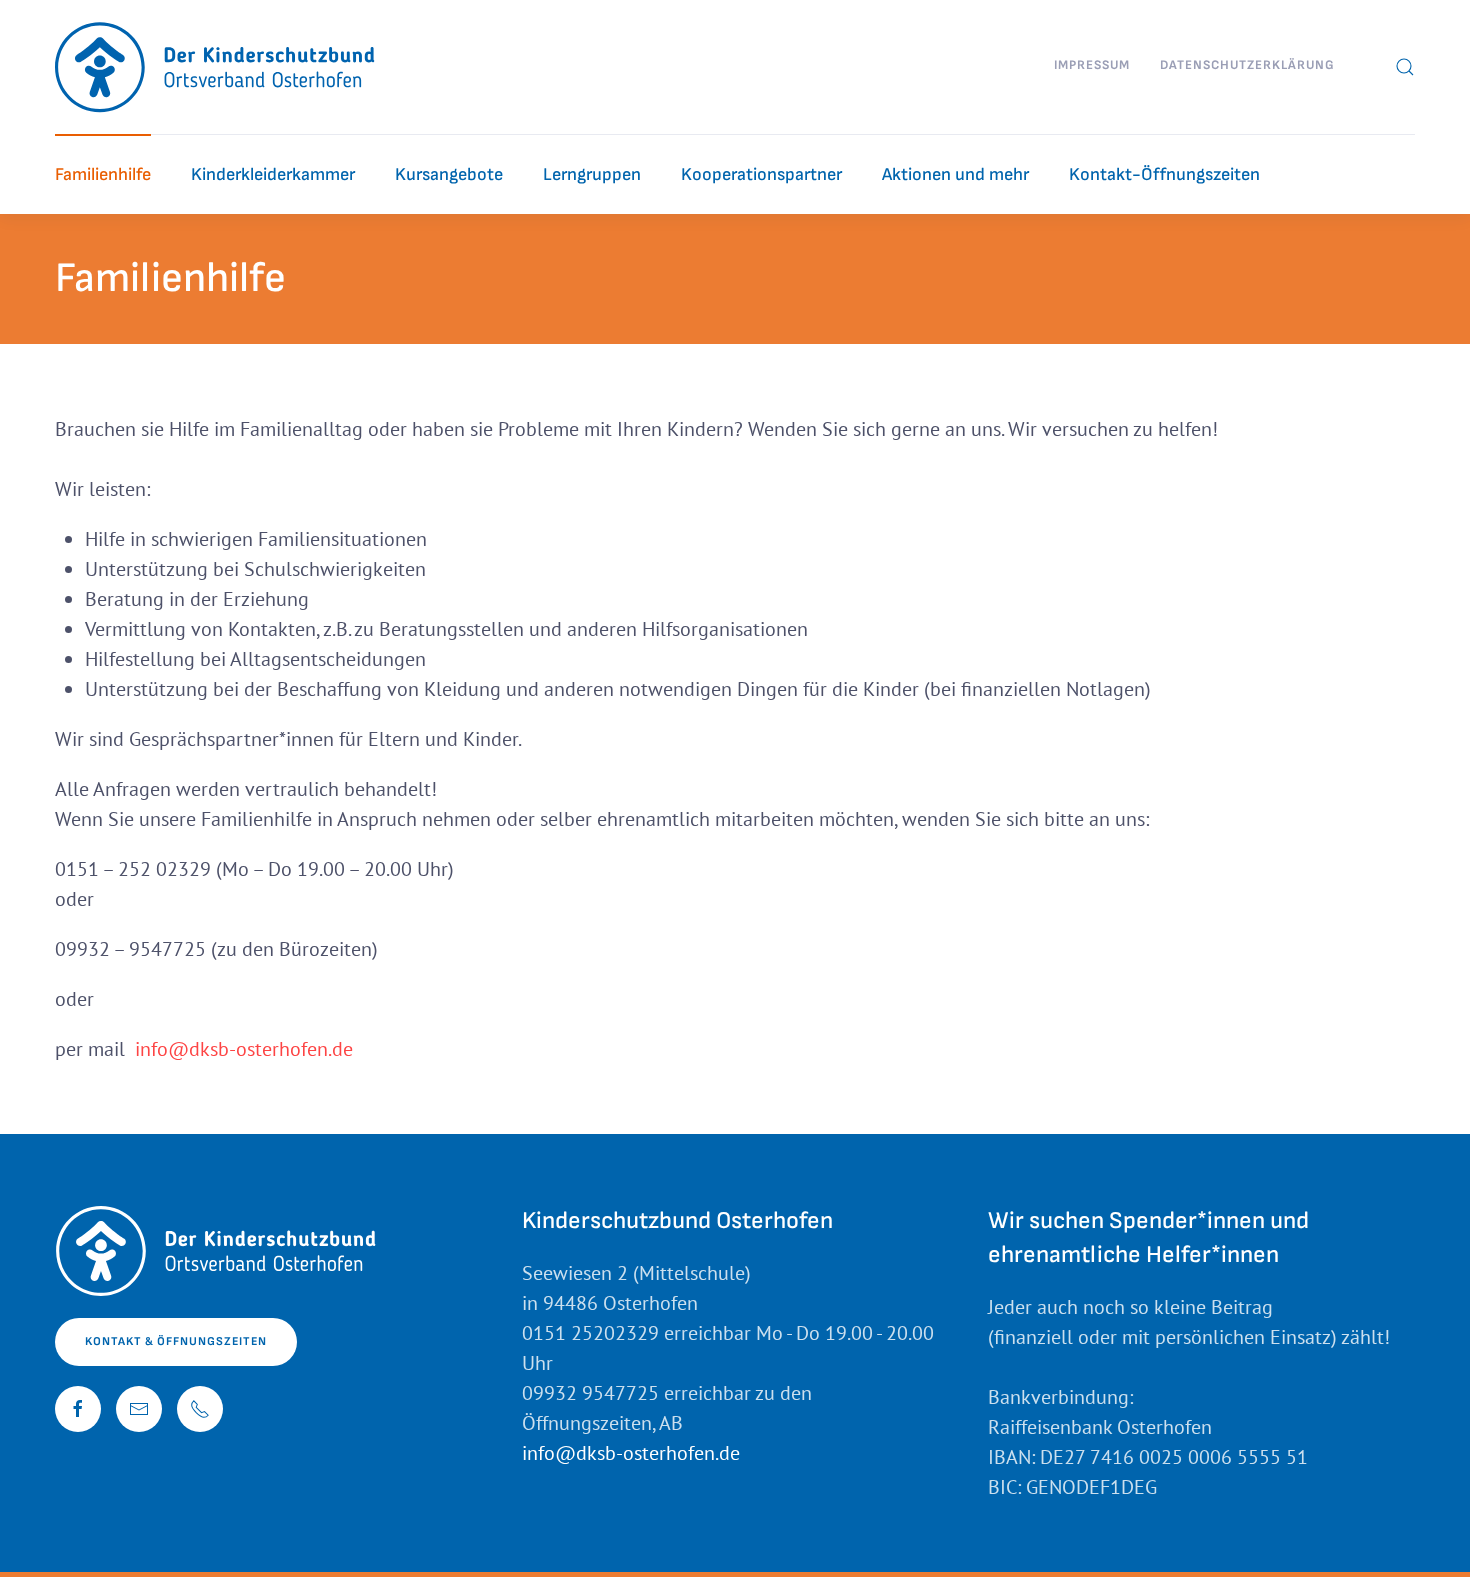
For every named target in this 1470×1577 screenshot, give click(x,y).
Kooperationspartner (761, 174)
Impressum (1092, 65)
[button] (1405, 67)
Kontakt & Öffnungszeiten (176, 1341)
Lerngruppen (592, 174)
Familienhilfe (103, 174)
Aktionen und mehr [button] (955, 174)
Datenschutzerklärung (1247, 65)
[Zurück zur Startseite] (216, 67)
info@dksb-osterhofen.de (244, 1049)
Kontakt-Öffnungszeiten (1164, 174)
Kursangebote (449, 174)
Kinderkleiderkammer (273, 174)
